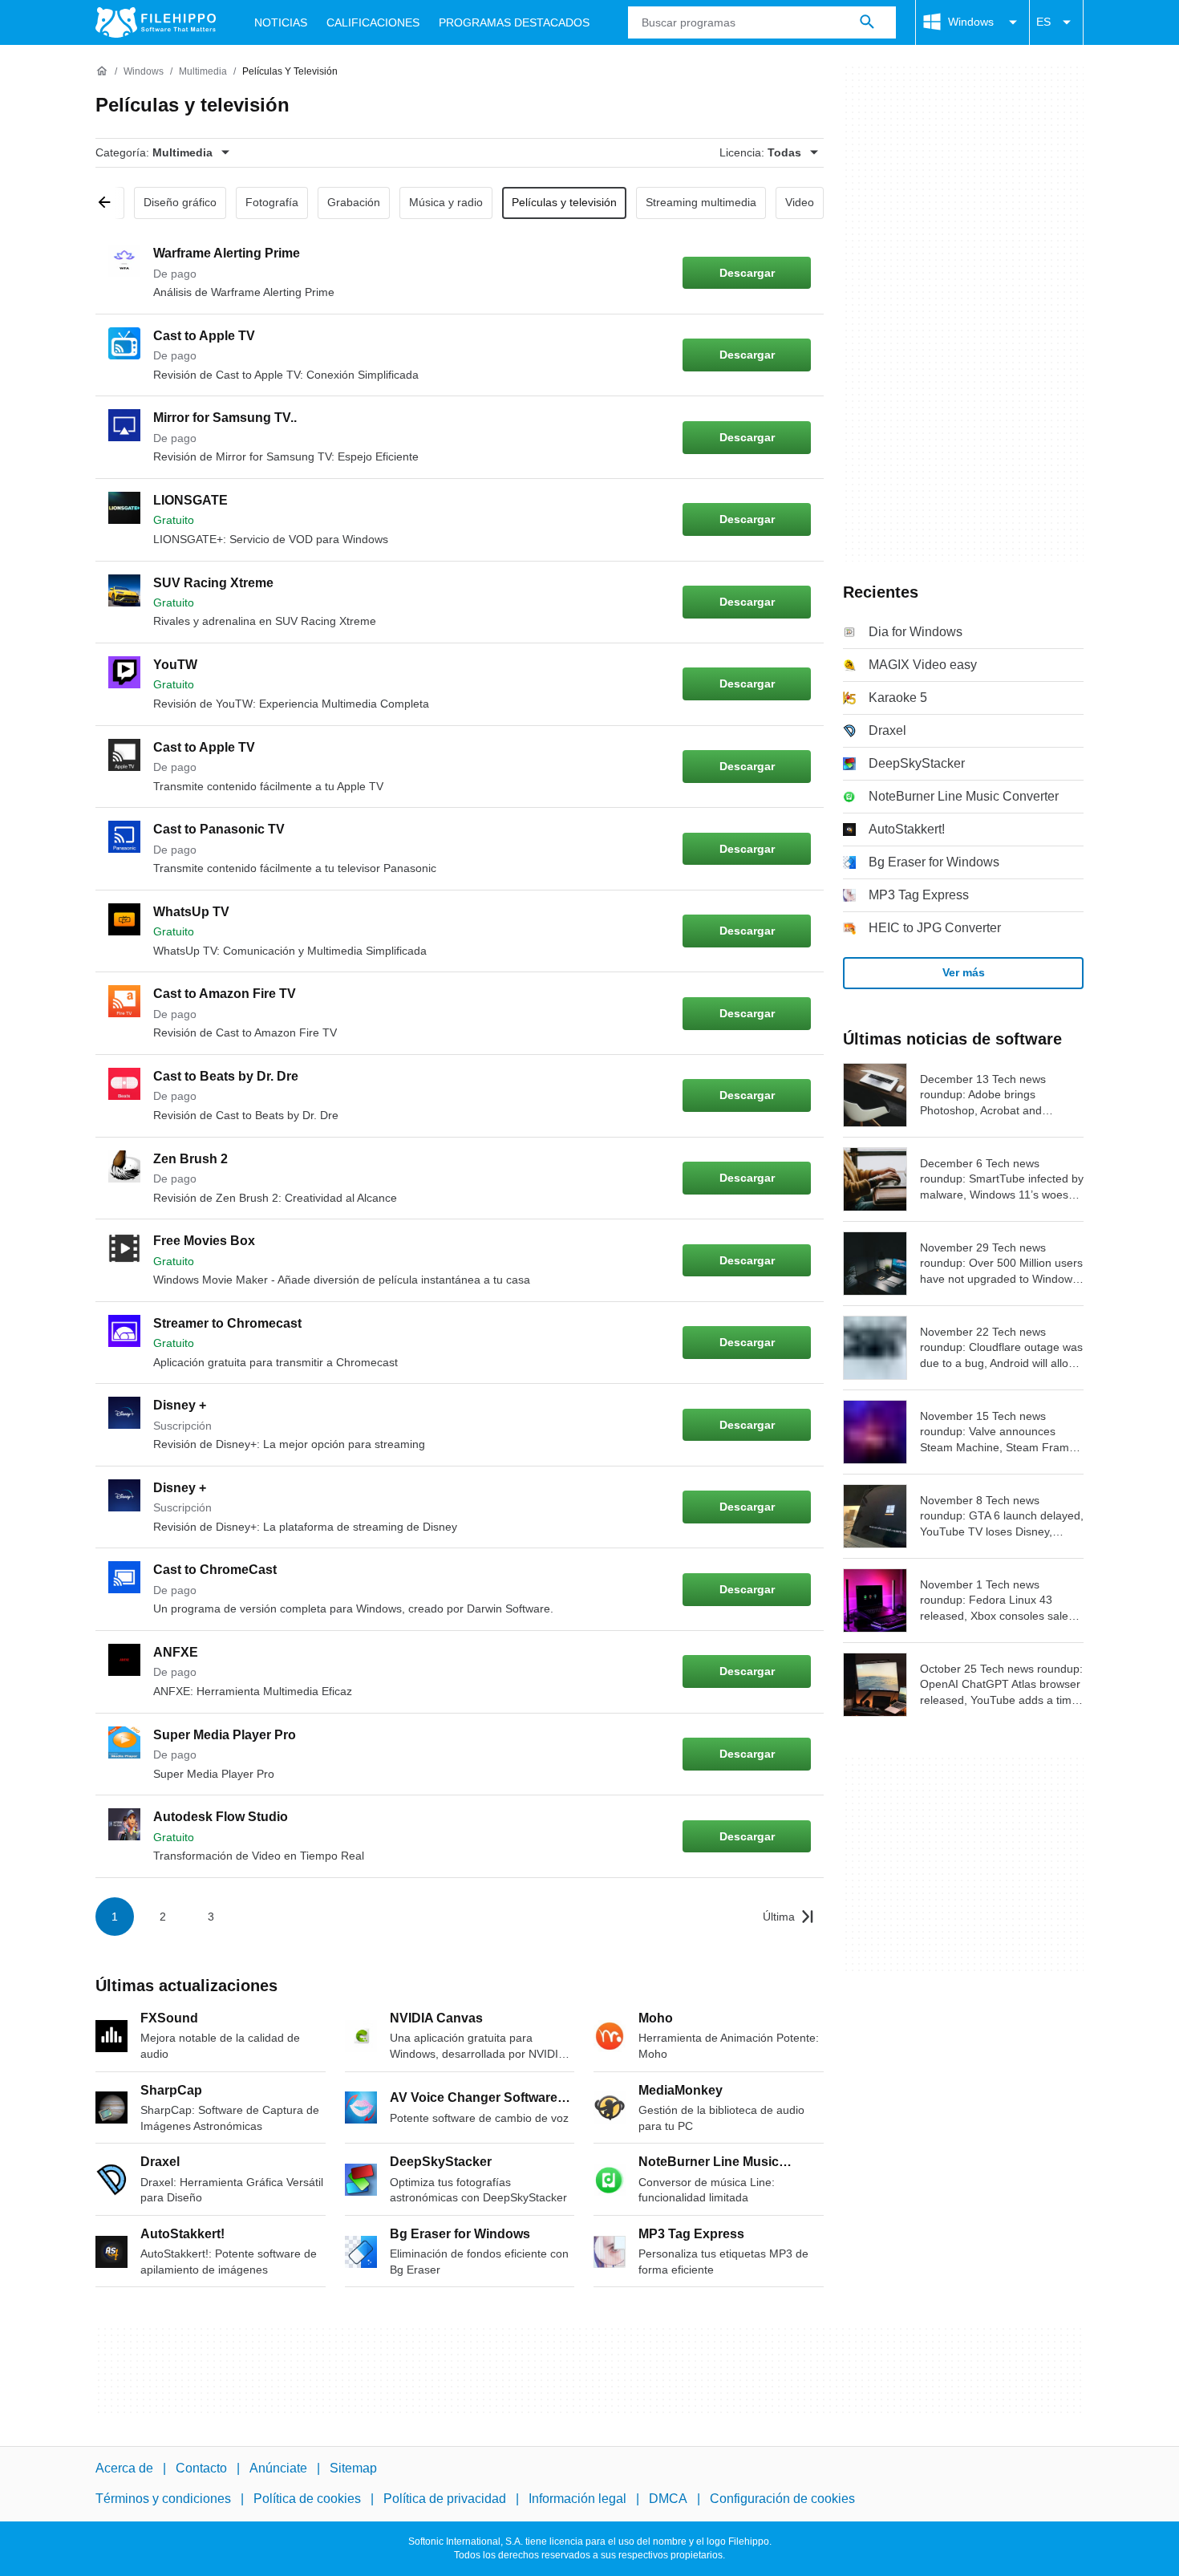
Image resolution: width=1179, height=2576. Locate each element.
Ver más (964, 972)
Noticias (281, 22)
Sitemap (353, 2468)
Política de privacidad (445, 2499)
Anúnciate (278, 2468)
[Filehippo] (156, 22)
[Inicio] (102, 71)
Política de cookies (307, 2499)
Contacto (201, 2468)
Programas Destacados (514, 22)
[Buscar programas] (867, 22)
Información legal (577, 2499)
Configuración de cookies (782, 2499)
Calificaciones (373, 22)
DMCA (668, 2499)
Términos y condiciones (163, 2499)
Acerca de (124, 2468)
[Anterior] (110, 203)
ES (1043, 22)
